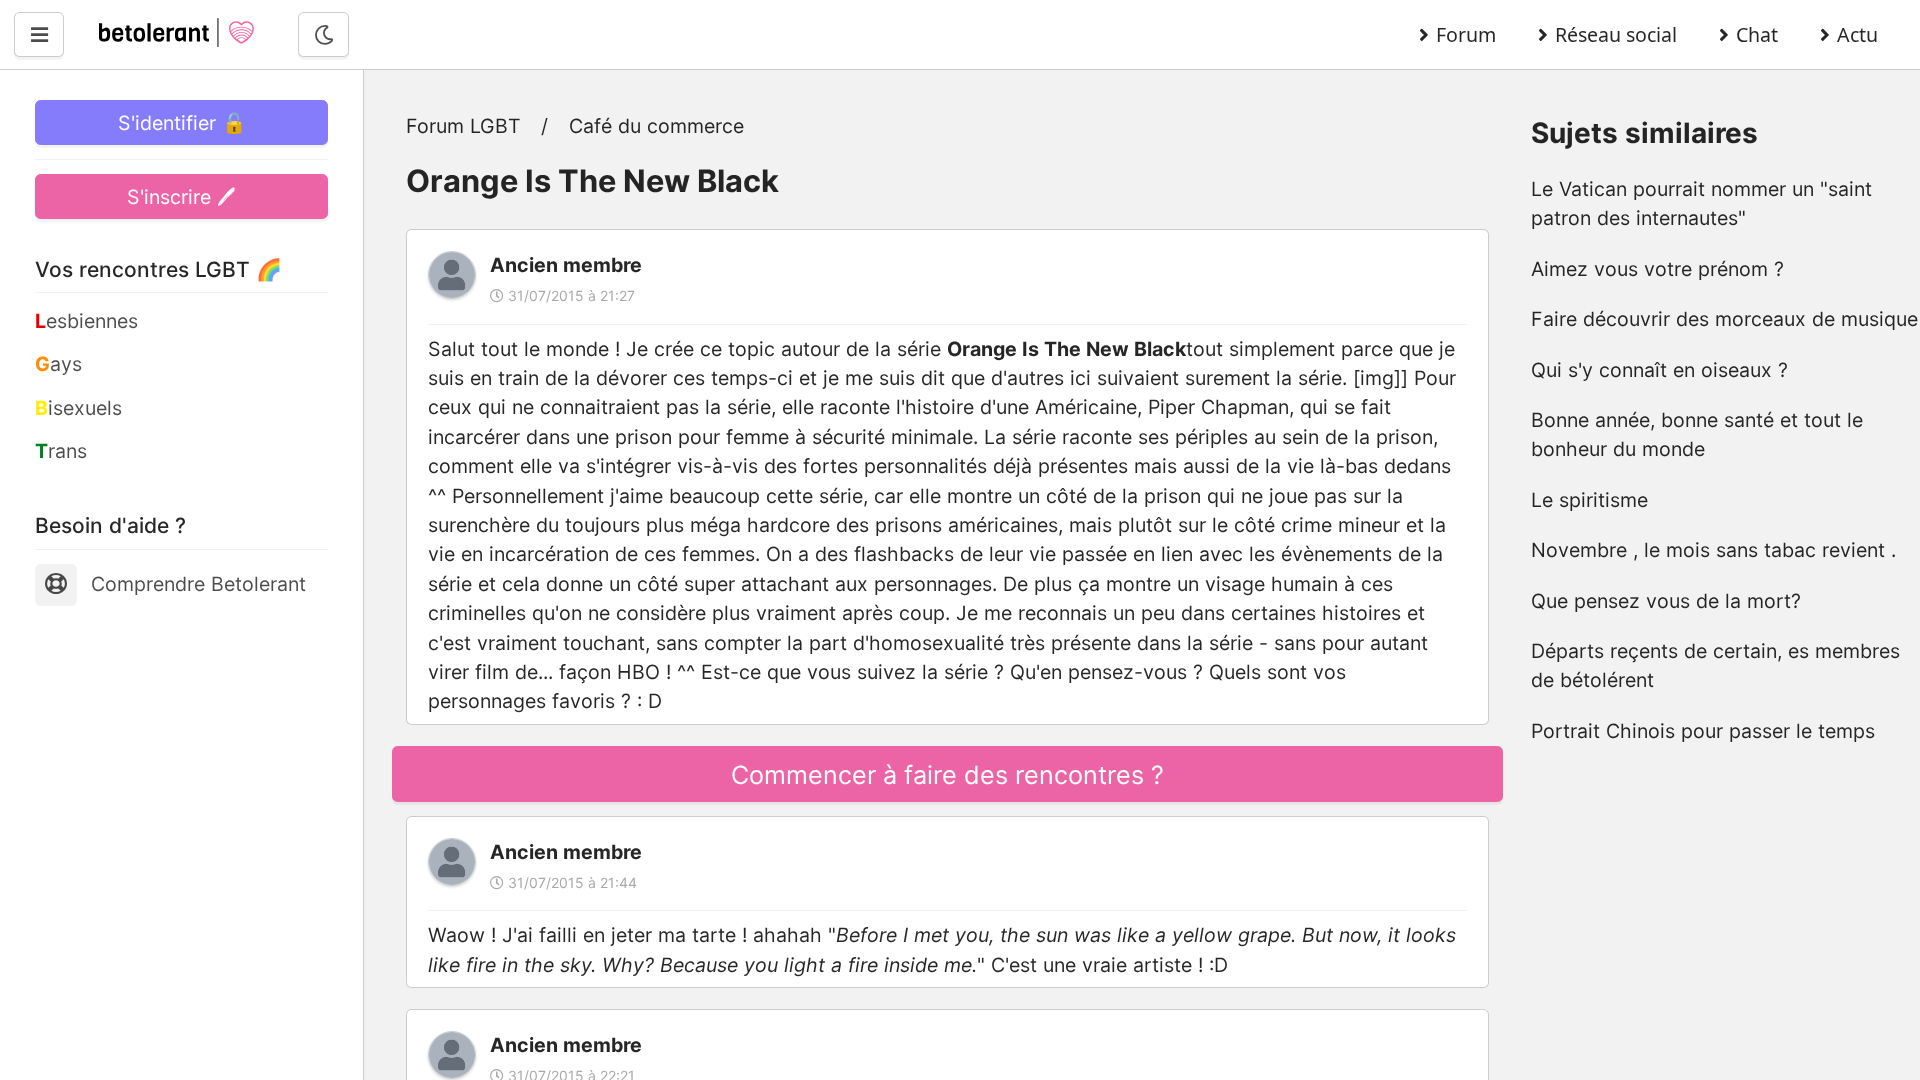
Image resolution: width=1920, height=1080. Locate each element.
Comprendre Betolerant (198, 584)
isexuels (78, 408)
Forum (1466, 34)
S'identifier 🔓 (182, 123)
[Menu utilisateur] (39, 34)
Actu (1857, 34)
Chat (1757, 34)
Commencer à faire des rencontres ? (947, 775)
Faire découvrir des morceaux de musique (1724, 319)
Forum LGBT (463, 126)
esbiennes (86, 321)
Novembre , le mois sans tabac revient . (1713, 550)
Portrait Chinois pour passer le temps (1703, 731)
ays (58, 364)
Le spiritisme (1589, 500)
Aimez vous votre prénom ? (1657, 269)
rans (61, 451)
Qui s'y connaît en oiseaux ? (1659, 370)
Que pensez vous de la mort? (1666, 601)
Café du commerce (656, 126)
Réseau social (1616, 34)
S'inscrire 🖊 (181, 197)
